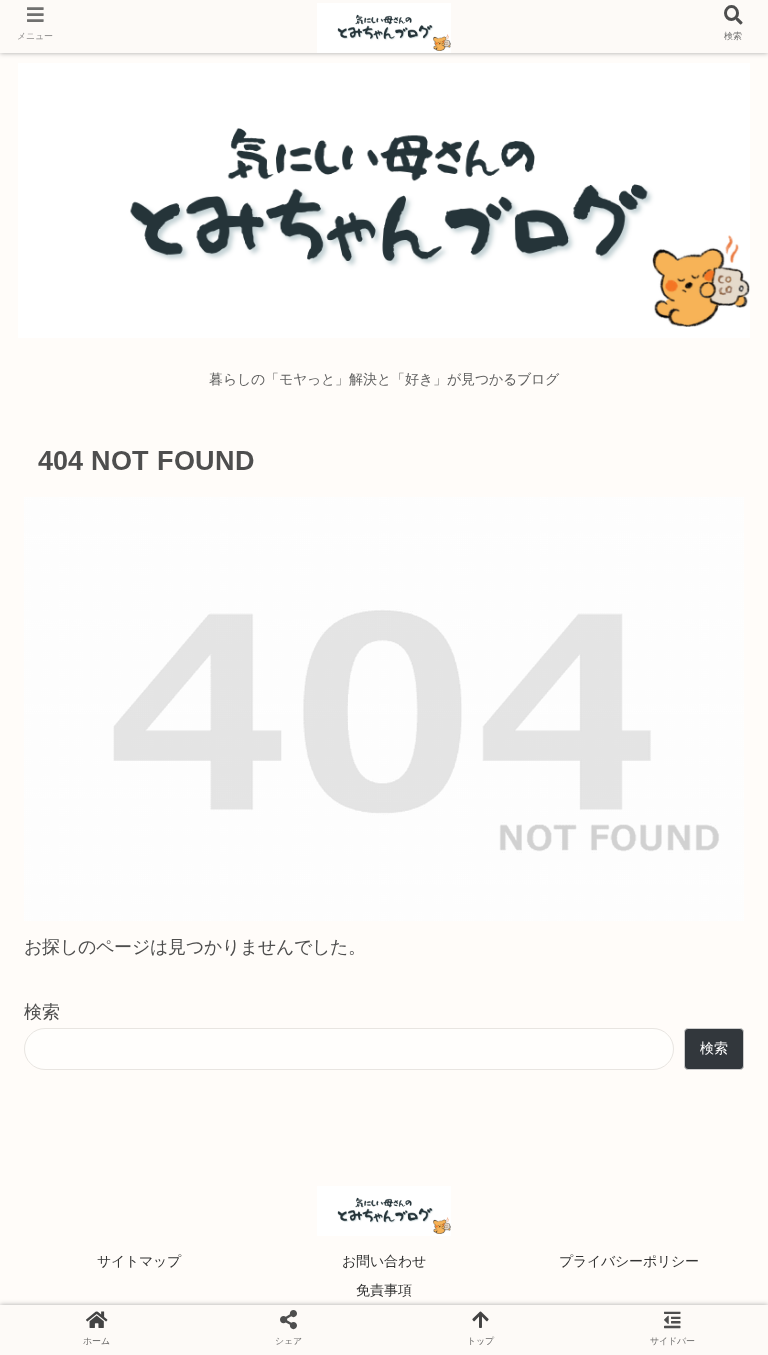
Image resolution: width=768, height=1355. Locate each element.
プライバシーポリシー (629, 1261)
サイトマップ (139, 1261)
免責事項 (384, 1290)
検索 (42, 1012)
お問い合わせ (384, 1261)
